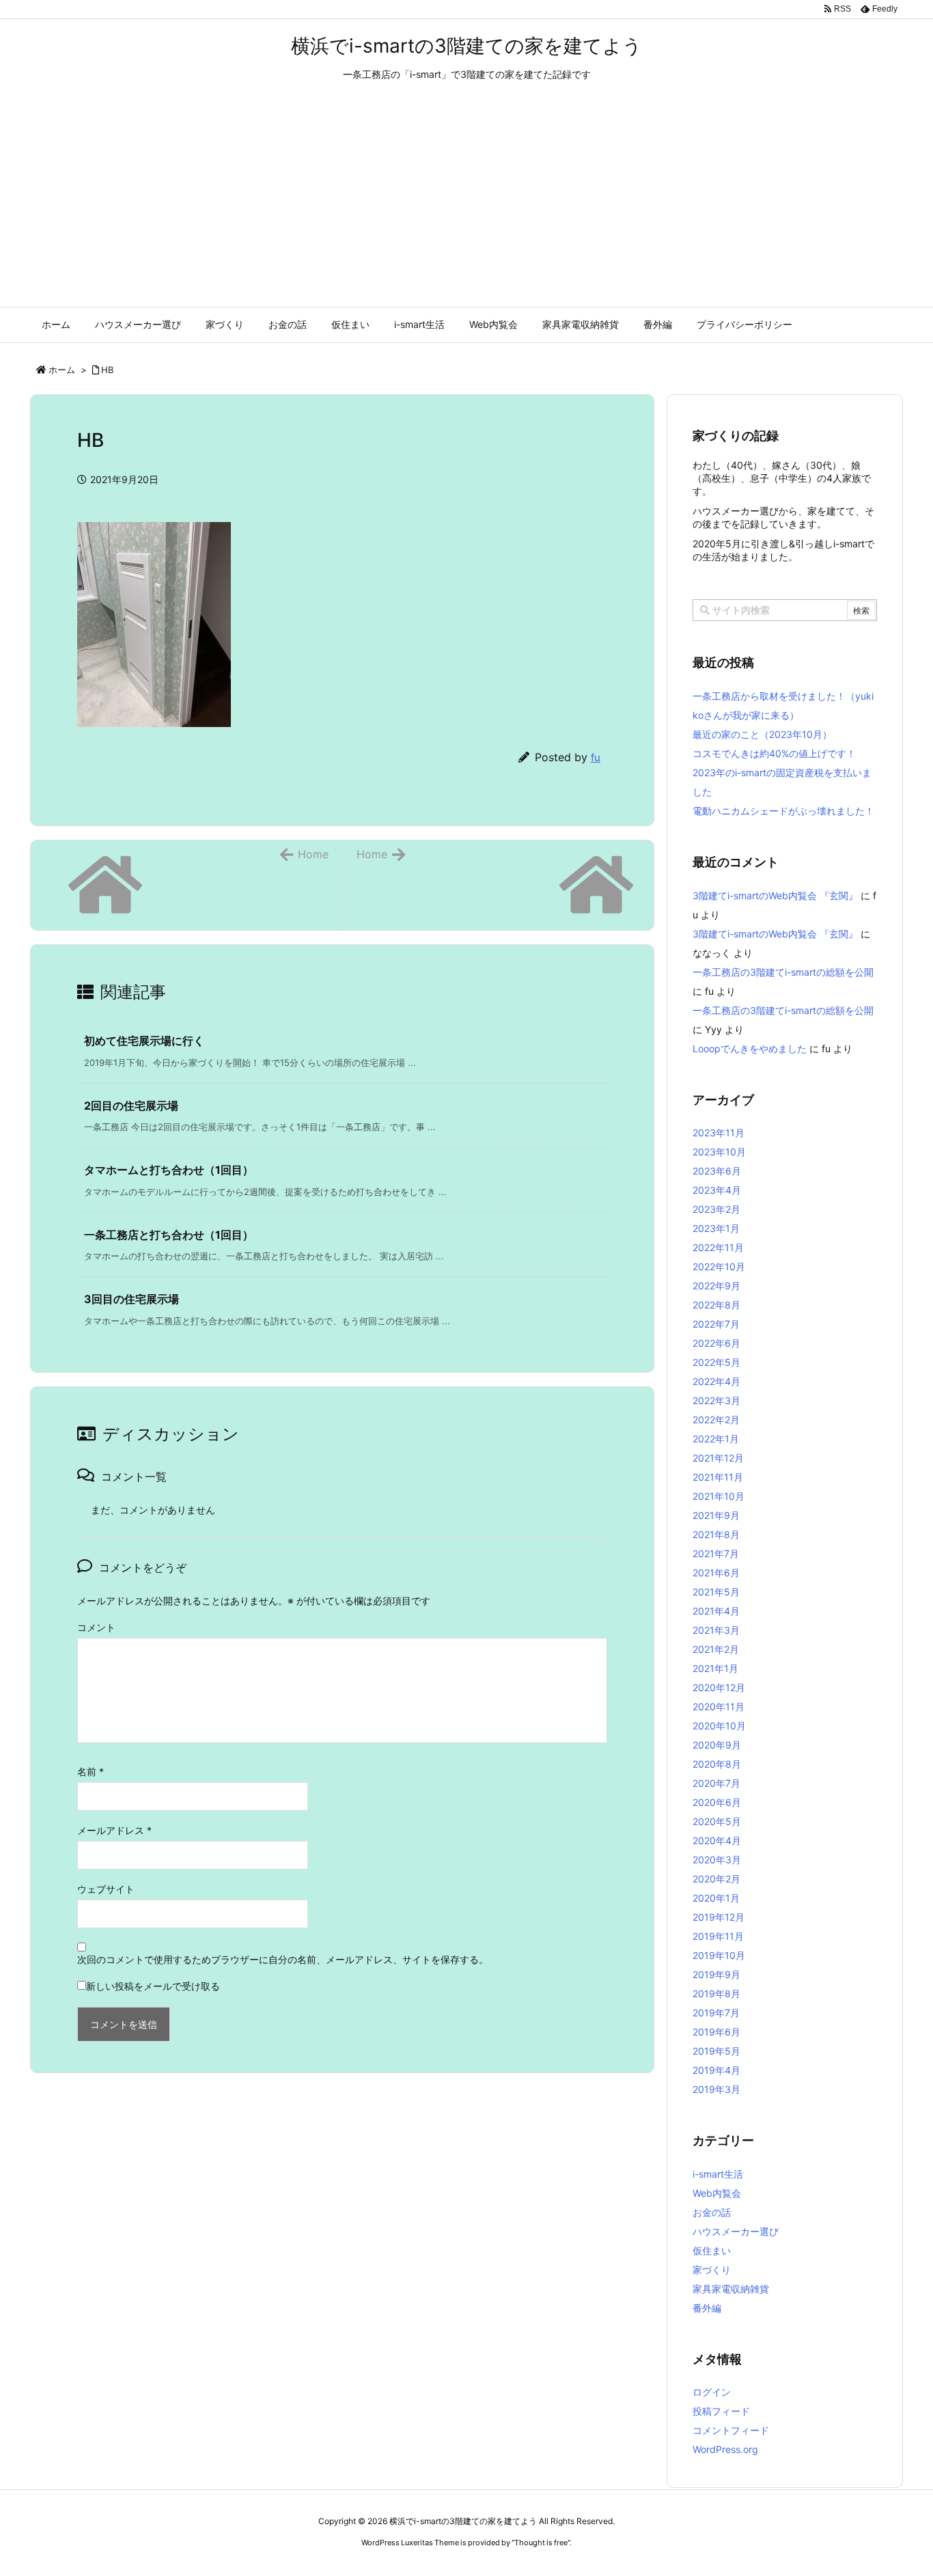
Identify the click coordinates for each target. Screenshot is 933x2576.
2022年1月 (716, 1439)
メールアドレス (114, 1830)
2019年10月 (719, 1955)
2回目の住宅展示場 (131, 1106)
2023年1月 (716, 1228)
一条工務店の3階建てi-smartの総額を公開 (783, 972)
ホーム (62, 370)
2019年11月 (718, 1936)
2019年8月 (716, 1993)
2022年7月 (716, 1324)
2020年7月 (716, 1783)
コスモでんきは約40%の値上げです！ (774, 753)
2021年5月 (716, 1592)
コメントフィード (731, 2430)
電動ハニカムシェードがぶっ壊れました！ (783, 811)
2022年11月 (718, 1247)
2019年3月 (716, 2089)
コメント (96, 1627)
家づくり (712, 2270)
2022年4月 (716, 1381)
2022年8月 (716, 1305)
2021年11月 (718, 1477)
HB (107, 370)
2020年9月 (717, 1745)
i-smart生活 (718, 2174)
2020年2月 (716, 1879)
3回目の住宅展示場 (131, 1299)
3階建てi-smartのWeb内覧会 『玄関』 (775, 895)
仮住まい (712, 2250)
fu (596, 757)
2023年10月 (719, 1152)
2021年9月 (716, 1515)
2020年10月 (719, 1726)
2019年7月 (716, 2013)
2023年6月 (717, 1171)
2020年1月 (716, 1898)
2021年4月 (716, 1611)
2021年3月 (716, 1630)
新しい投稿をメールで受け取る (153, 1986)
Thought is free (541, 2543)
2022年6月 (716, 1343)
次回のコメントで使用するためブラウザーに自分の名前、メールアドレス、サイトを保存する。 (283, 1959)
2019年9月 (716, 1974)
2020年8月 (717, 1764)
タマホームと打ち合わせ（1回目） (169, 1170)
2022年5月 (716, 1362)
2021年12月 (718, 1458)
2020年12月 (719, 1687)
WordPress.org (725, 2449)
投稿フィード (721, 2411)
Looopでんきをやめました (750, 1049)
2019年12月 (719, 1917)
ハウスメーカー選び (736, 2231)
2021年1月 (715, 1668)
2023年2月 (716, 1209)
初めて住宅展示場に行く (144, 1041)
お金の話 (712, 2212)
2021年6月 (716, 1573)
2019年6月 (716, 2032)
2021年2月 (716, 1649)
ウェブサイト (106, 1889)
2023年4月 (717, 1190)
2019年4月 (716, 2070)
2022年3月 (716, 1400)
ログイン (712, 2392)
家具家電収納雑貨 (731, 2289)
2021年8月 (716, 1534)
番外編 (707, 2308)
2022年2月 (716, 1420)
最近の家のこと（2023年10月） (762, 734)
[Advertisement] (466, 204)
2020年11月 (719, 1707)
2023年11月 (719, 1133)
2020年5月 (717, 1821)
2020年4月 (717, 1840)
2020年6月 (717, 1802)
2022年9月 (716, 1286)
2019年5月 (716, 2051)
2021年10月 (719, 1496)
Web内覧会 (717, 2193)
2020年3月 (717, 1860)
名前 (90, 1771)
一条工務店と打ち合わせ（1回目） (169, 1235)
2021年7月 (716, 1553)
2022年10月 (719, 1266)
